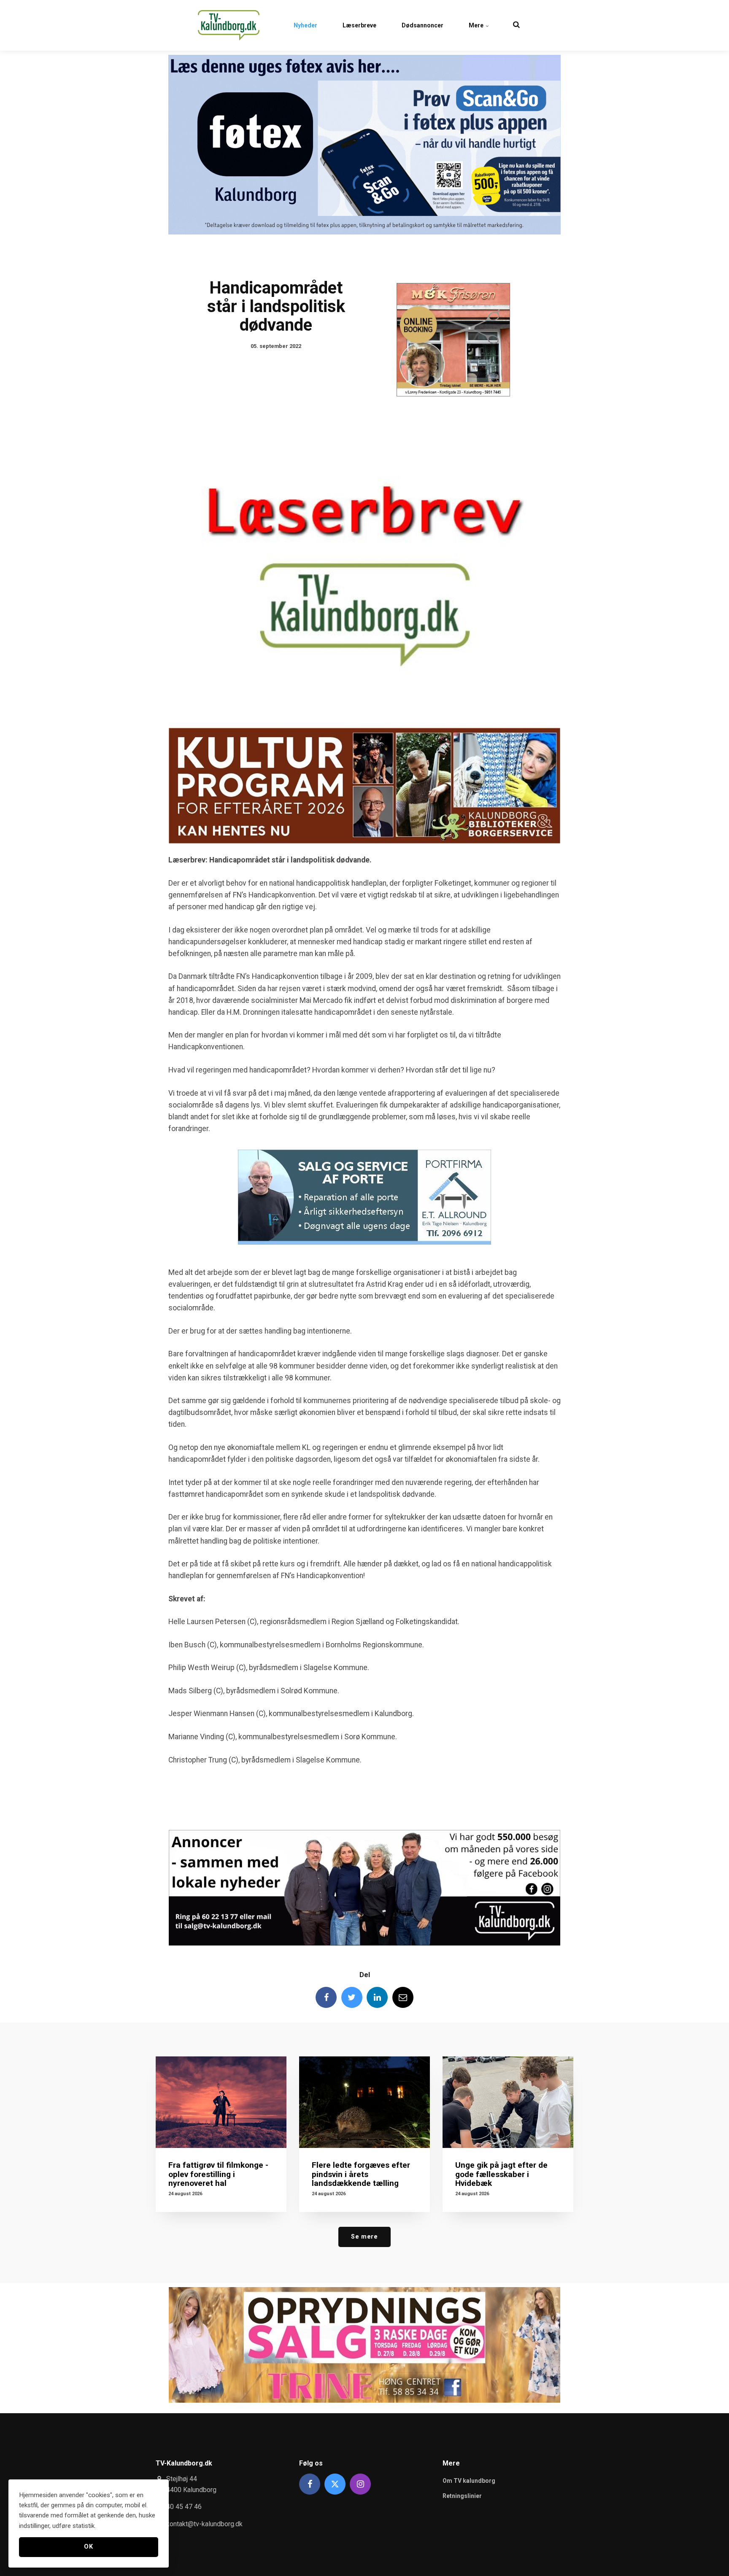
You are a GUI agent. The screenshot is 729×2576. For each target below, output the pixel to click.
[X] (335, 2484)
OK (88, 2547)
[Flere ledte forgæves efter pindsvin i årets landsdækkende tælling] (364, 2102)
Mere (477, 25)
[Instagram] (360, 2484)
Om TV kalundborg (469, 2481)
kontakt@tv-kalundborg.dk (204, 2524)
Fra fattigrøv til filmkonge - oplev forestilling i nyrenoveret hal (218, 2174)
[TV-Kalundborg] (229, 25)
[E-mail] (403, 1997)
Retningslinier (462, 2496)
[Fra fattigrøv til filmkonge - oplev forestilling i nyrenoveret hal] (221, 2102)
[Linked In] (377, 1997)
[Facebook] (326, 1997)
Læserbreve (359, 25)
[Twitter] (352, 1997)
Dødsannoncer (423, 25)
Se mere (364, 2237)
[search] (516, 25)
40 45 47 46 (184, 2507)
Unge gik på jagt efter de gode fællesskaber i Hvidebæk (501, 2174)
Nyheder (305, 25)
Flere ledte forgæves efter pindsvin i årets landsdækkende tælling (361, 2174)
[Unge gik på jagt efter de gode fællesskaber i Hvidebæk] (508, 2102)
